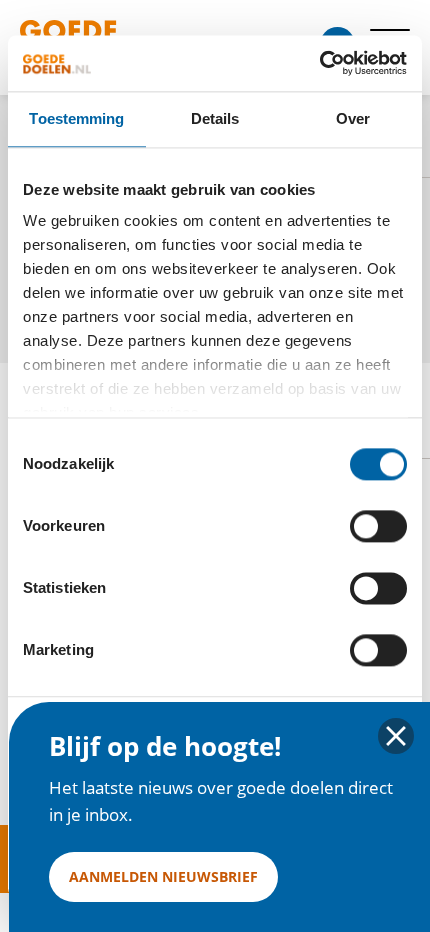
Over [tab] (353, 118)
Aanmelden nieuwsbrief (163, 876)
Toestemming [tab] (76, 118)
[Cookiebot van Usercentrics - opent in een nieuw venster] (319, 63)
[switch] (378, 526)
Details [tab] (215, 118)
